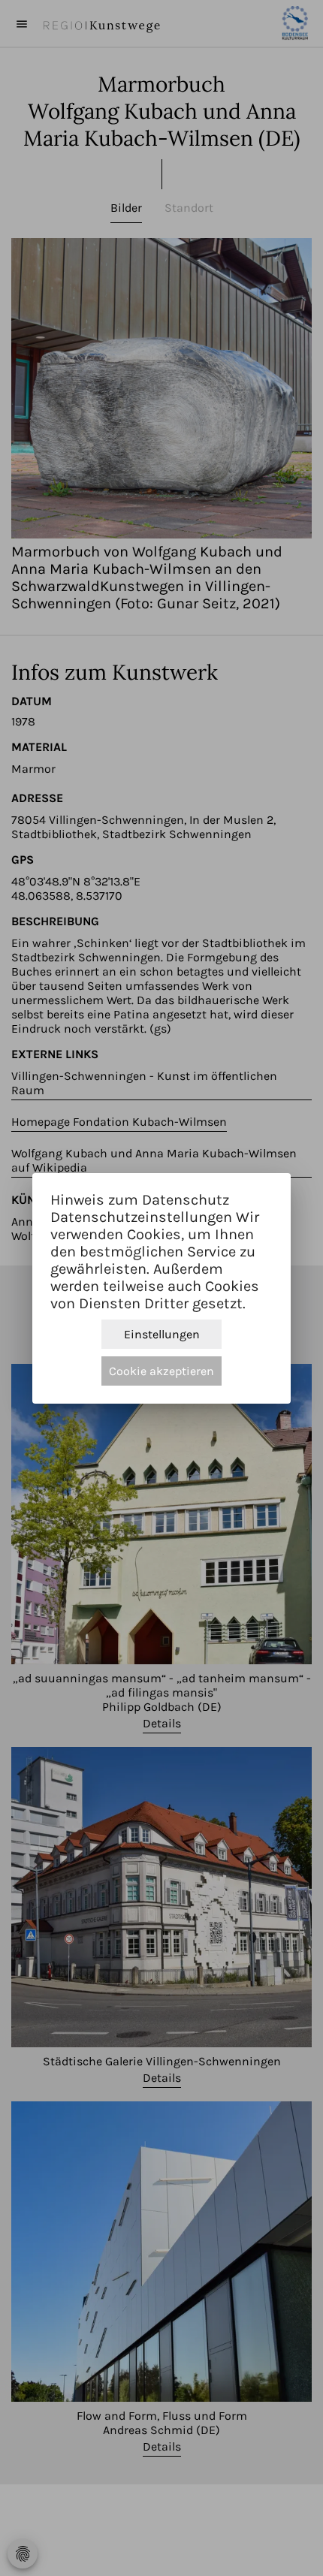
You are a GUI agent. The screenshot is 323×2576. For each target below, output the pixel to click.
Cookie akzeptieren (161, 1371)
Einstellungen (162, 1334)
